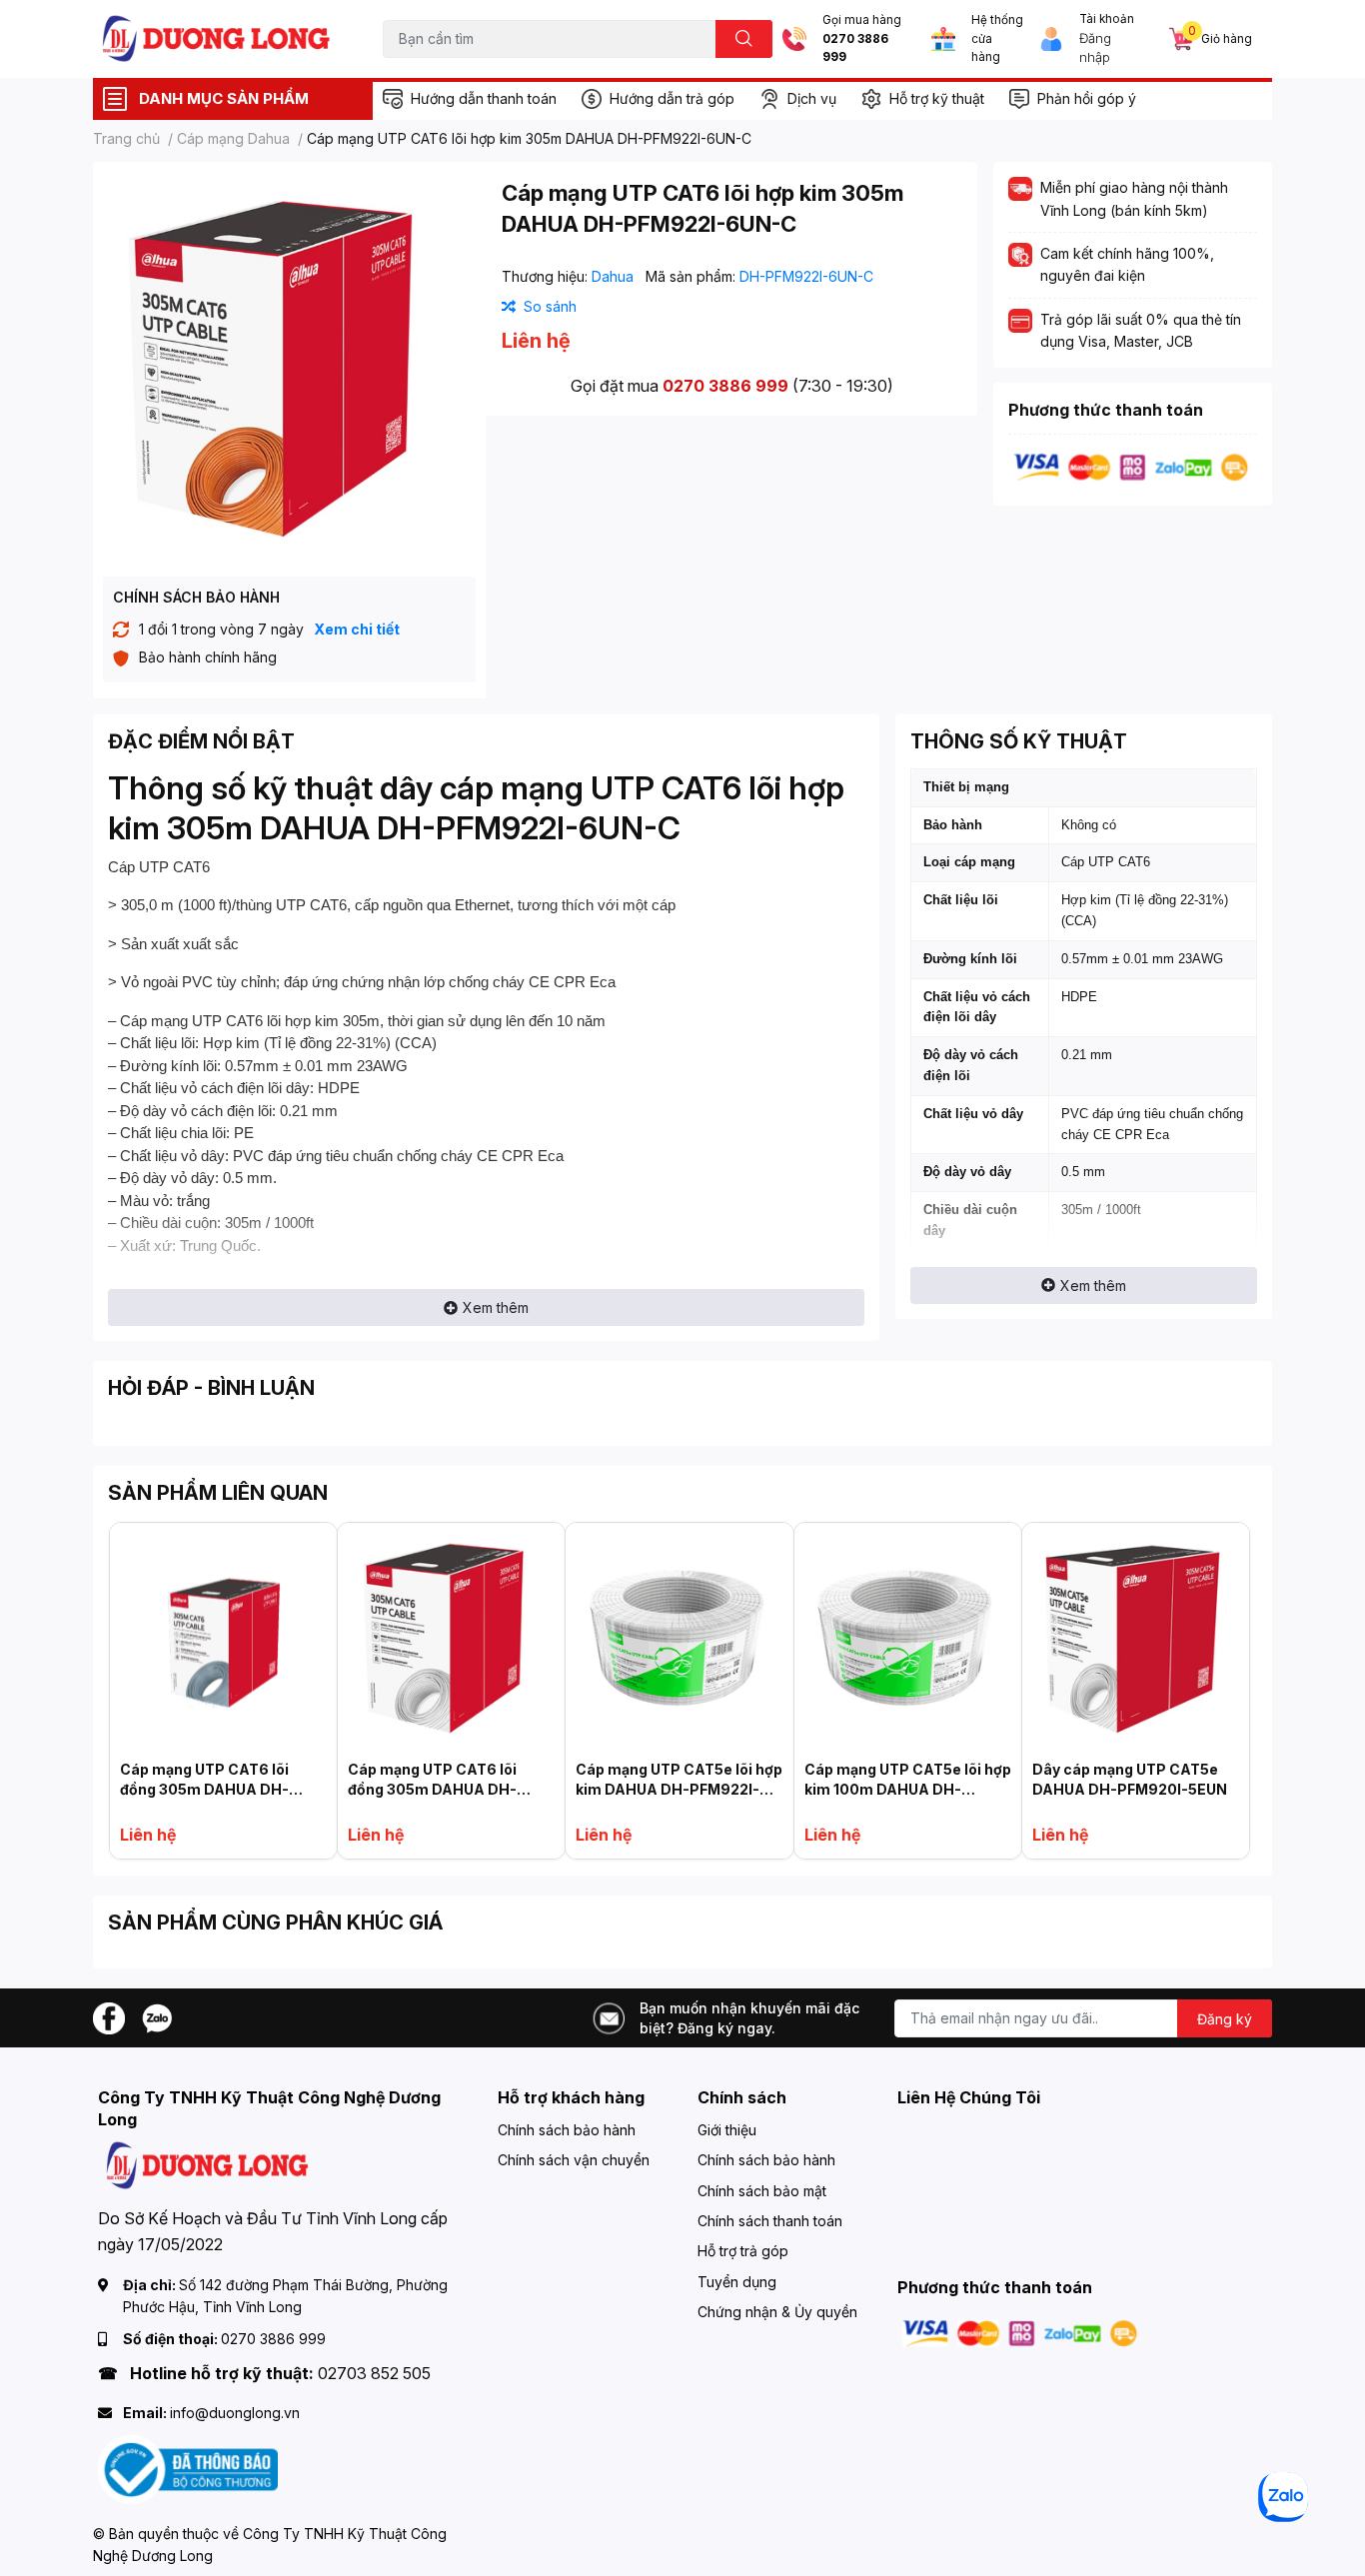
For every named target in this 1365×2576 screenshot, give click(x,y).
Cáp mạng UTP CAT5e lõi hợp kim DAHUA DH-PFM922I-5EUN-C (679, 1789)
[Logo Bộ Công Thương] (188, 2469)
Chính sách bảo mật (762, 2191)
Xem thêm (496, 1307)
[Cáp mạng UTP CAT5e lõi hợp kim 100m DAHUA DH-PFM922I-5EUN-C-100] (908, 1636)
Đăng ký (1225, 2019)
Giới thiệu (727, 2130)
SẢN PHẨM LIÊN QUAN (218, 1493)
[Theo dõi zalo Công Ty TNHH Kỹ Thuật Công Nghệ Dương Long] (157, 2016)
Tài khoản (1107, 19)
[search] (744, 39)
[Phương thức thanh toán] (1131, 466)
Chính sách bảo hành (567, 2130)
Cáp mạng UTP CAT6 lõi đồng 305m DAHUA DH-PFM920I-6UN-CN (204, 1789)
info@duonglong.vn (235, 2413)
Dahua (615, 276)
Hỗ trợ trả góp (743, 2251)
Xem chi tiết (357, 629)
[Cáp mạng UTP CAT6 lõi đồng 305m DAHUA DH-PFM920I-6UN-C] (451, 1636)
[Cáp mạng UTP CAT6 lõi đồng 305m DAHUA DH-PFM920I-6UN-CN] (223, 1636)
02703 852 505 (374, 2373)
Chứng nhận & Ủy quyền (777, 2312)
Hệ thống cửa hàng (997, 38)
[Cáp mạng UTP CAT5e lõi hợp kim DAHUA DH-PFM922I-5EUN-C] (679, 1636)
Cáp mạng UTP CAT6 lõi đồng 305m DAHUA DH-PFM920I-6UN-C (432, 1789)
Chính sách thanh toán (770, 2221)
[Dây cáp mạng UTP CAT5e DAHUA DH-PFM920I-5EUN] (1136, 1636)
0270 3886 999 (855, 48)
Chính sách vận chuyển (574, 2160)
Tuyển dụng (737, 2282)
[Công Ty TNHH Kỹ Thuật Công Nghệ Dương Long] (217, 38)
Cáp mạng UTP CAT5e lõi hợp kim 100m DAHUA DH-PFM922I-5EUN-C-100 (908, 1789)
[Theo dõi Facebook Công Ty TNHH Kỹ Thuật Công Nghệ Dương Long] (109, 2016)
